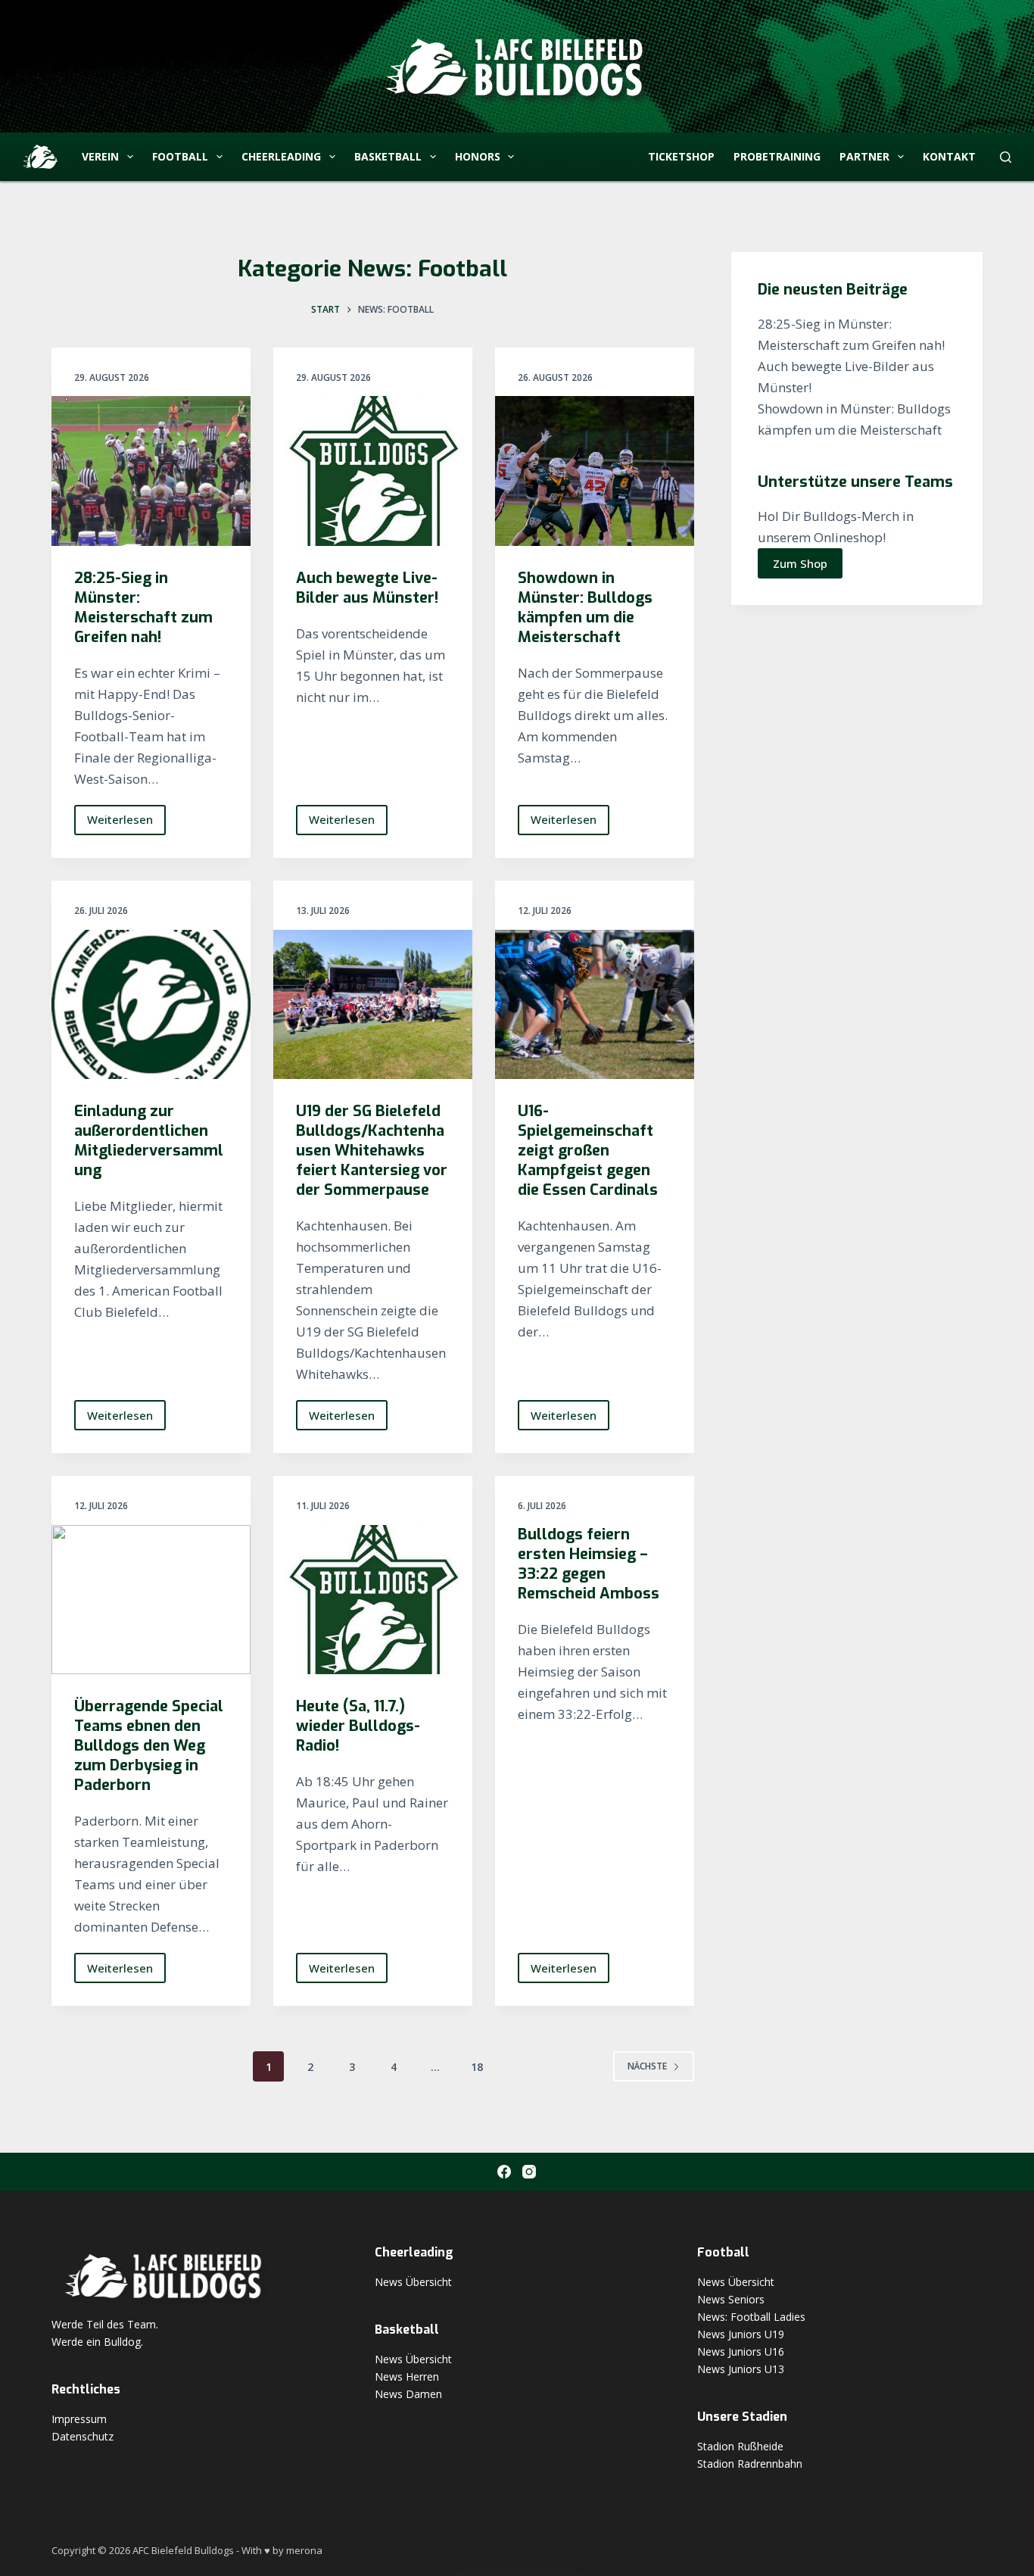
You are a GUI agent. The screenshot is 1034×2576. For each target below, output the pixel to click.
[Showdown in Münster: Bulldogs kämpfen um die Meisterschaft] (595, 471)
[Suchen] (1006, 157)
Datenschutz (83, 2436)
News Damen (408, 2394)
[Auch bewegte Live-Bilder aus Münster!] (373, 471)
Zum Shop (800, 563)
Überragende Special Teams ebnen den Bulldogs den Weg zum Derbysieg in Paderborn (149, 1746)
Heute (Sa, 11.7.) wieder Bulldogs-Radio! (358, 1726)
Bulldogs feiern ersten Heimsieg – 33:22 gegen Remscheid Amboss (589, 1564)
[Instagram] (529, 2172)
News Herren (407, 2376)
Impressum (79, 2419)
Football (180, 156)
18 (477, 2067)
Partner (864, 156)
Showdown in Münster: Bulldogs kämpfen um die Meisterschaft (585, 608)
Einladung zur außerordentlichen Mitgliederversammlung (149, 1141)
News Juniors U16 (741, 2351)
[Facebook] (504, 2172)
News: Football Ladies (751, 2317)
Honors (478, 156)
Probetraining (777, 156)
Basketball (388, 156)
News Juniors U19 (741, 2334)
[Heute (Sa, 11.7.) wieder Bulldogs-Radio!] (373, 1600)
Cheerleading (281, 156)
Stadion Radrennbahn (750, 2464)
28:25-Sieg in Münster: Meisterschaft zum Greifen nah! (143, 608)
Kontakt (949, 156)
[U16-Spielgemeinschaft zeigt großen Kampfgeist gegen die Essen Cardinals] (595, 1004)
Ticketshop (681, 156)
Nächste (647, 2066)
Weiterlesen (126, 823)
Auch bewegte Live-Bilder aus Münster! (367, 588)
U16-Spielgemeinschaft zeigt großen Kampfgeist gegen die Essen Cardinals (588, 1151)
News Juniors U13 (741, 2369)
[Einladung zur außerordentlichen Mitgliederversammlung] (151, 1004)
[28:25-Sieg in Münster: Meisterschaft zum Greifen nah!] (151, 471)
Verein (100, 156)
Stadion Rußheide (740, 2446)
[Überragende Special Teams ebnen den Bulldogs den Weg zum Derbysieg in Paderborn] (151, 1600)
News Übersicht (413, 2282)
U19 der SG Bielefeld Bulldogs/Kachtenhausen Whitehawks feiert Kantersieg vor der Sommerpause (372, 1151)
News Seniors (731, 2299)
